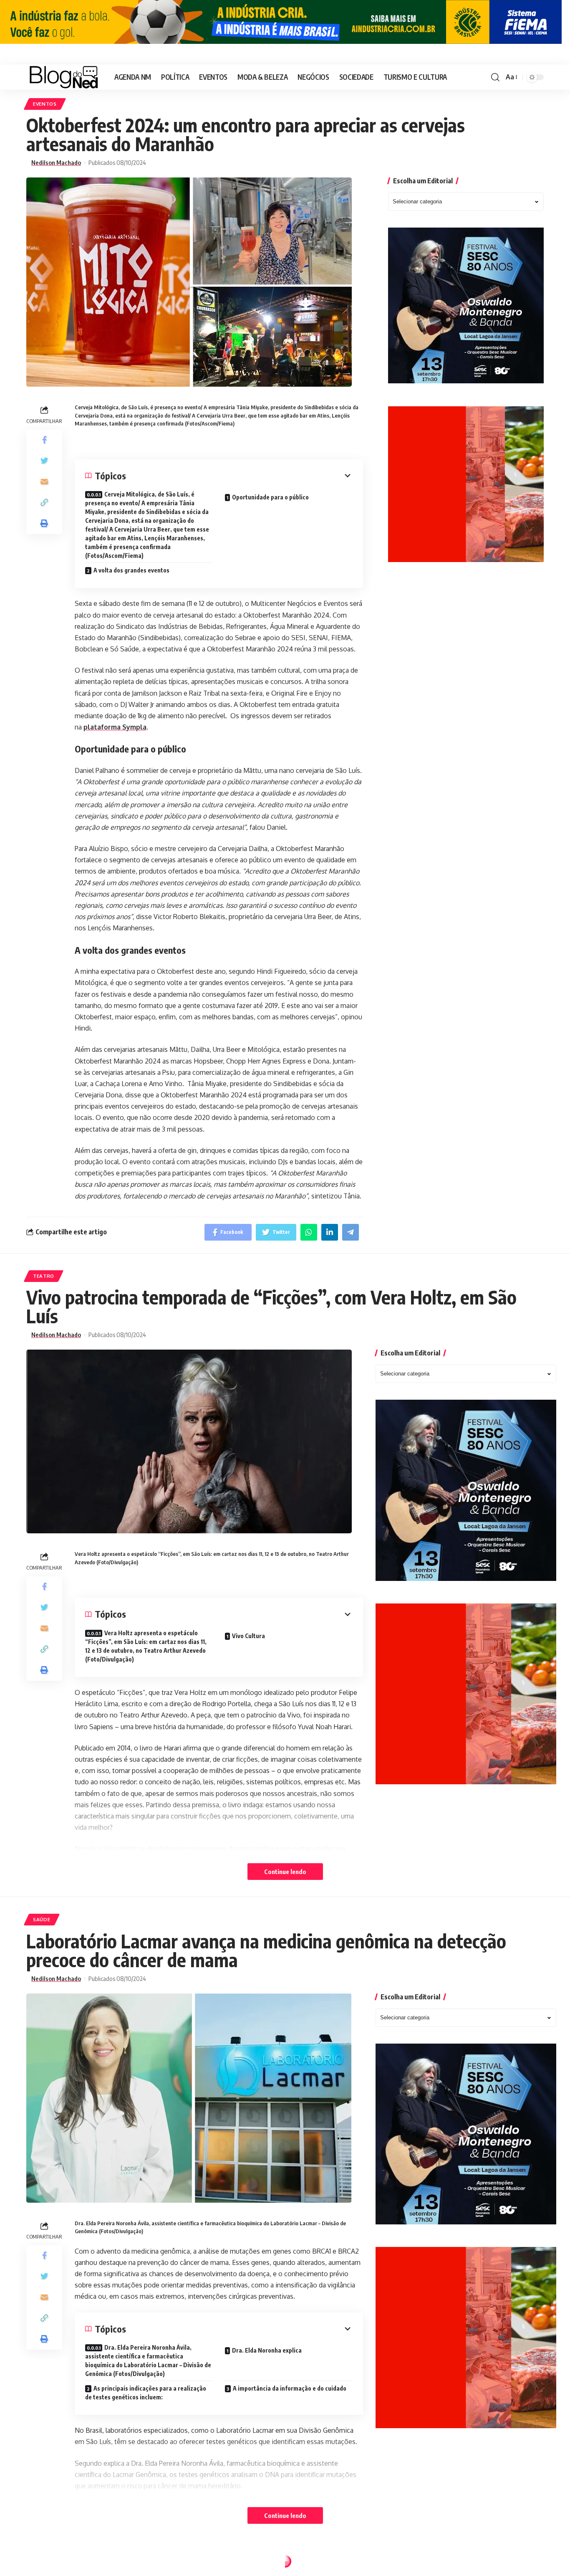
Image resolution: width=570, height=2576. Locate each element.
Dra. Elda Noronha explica (267, 2350)
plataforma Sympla (115, 727)
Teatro (44, 1276)
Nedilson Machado (56, 163)
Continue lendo (285, 1872)
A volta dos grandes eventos (131, 570)
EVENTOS (45, 104)
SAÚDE (42, 1919)
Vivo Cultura (249, 1636)
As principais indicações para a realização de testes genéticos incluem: (146, 2393)
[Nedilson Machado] (64, 77)
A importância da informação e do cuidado (290, 2388)
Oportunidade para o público (270, 497)
